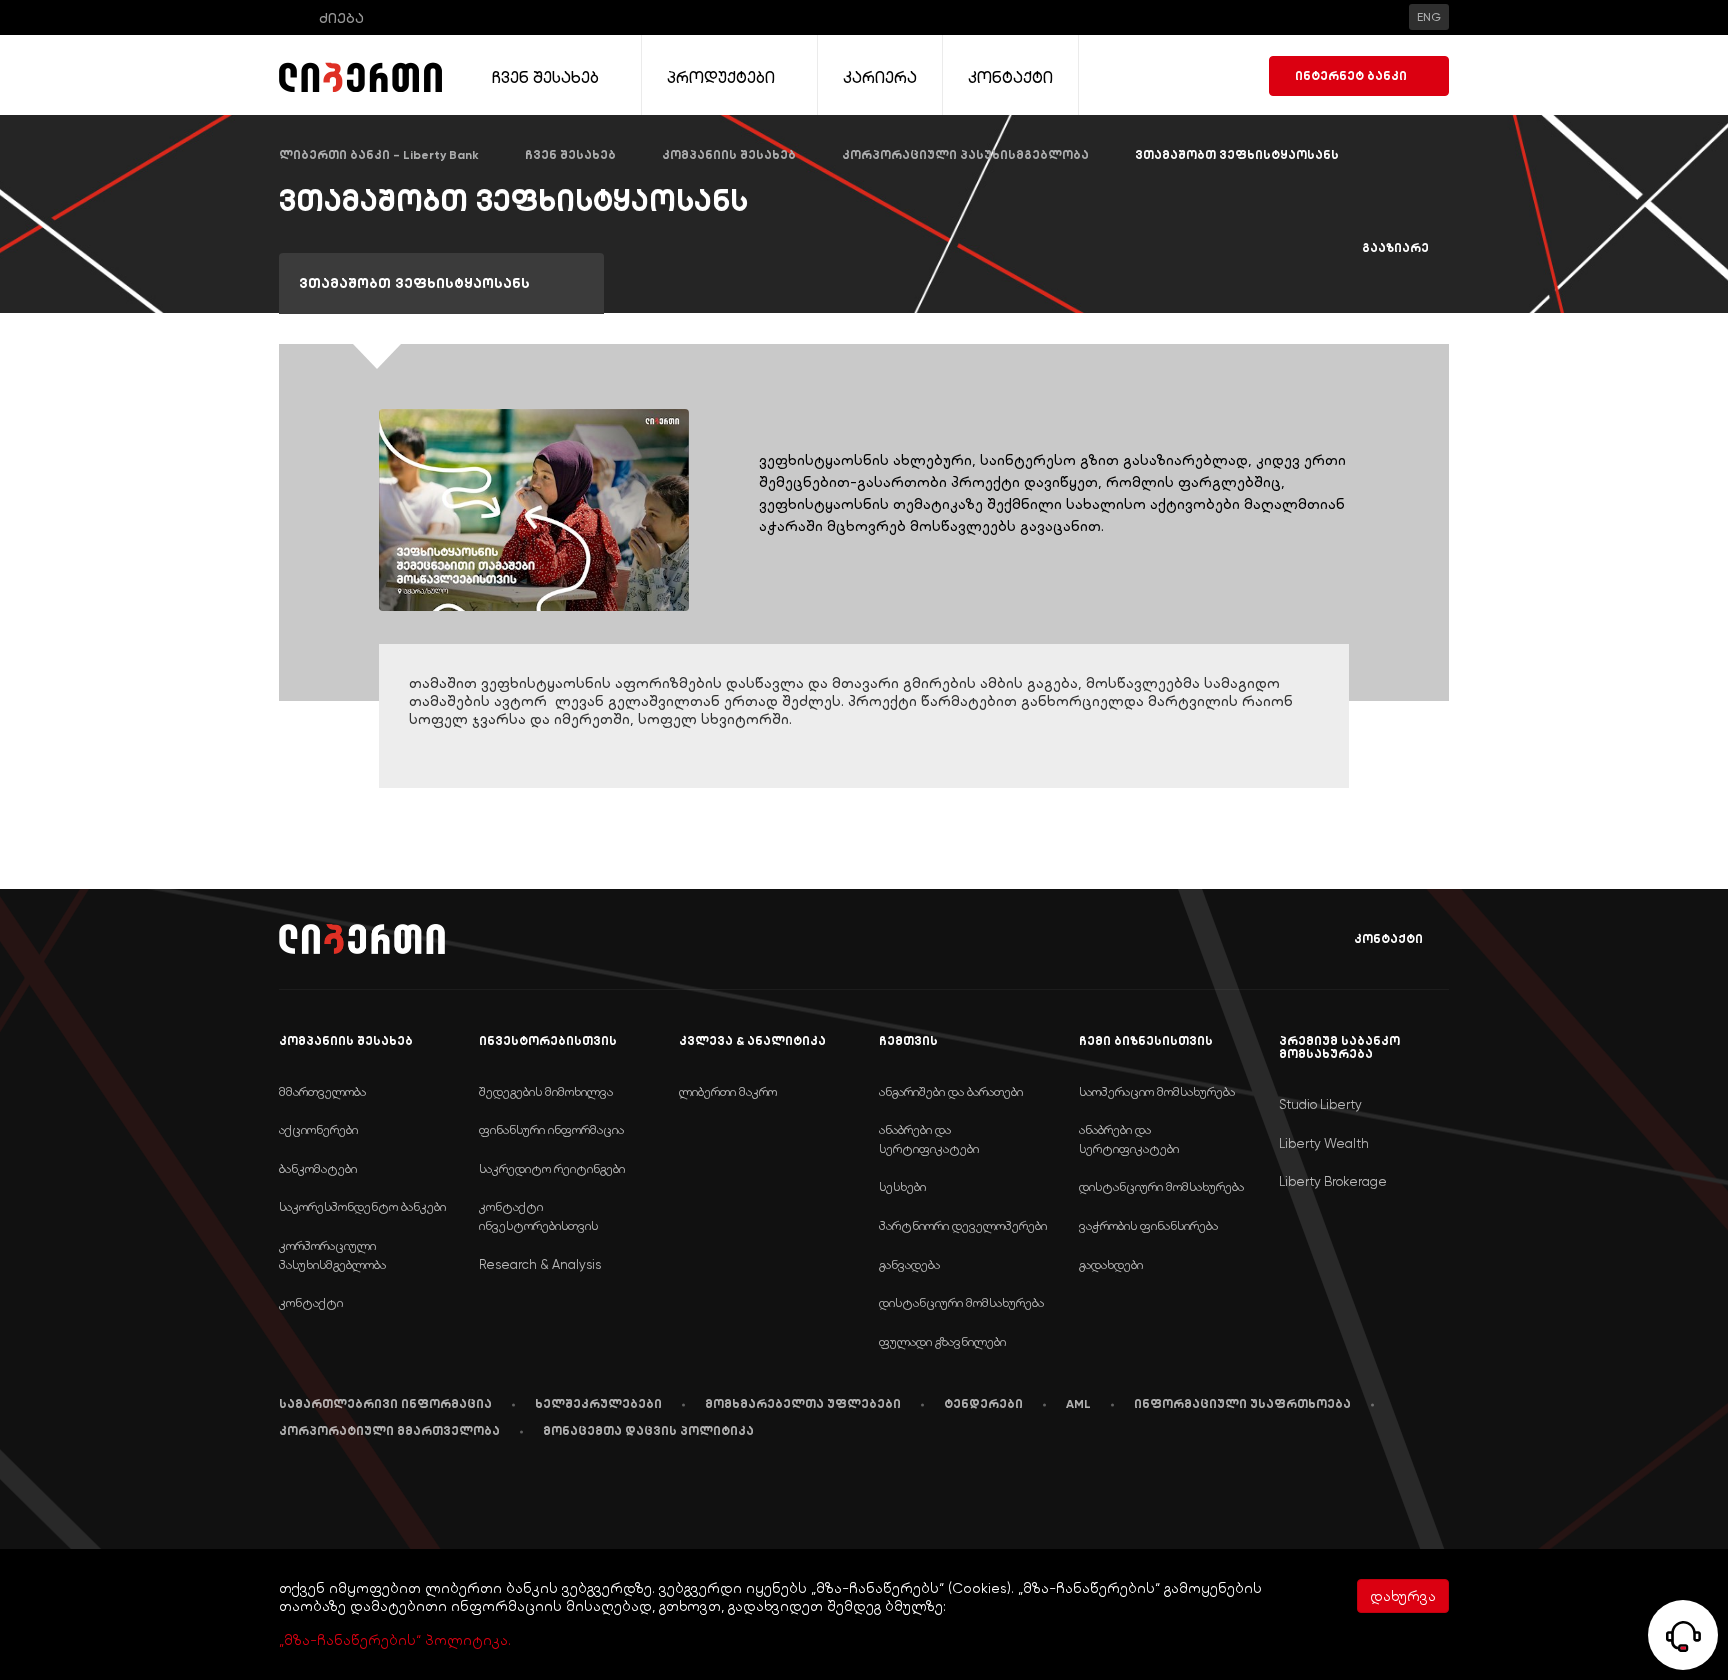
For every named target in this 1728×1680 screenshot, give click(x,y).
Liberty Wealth (1324, 1143)
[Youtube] (375, 1493)
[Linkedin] (327, 1493)
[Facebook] (283, 1493)
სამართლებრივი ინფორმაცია (385, 1404)
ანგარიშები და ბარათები (951, 1091)
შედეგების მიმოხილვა (546, 1091)
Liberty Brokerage (1333, 1181)
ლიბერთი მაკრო (728, 1091)
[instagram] (472, 1493)
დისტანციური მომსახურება (961, 1302)
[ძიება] (293, 17)
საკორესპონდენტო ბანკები (362, 1206)
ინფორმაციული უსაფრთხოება (1242, 1404)
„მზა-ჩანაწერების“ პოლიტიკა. (395, 1640)
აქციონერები (318, 1129)
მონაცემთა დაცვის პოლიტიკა (648, 1431)
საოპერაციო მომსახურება (1157, 1091)
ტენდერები (983, 1404)
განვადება (909, 1264)
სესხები (902, 1186)
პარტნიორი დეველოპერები (963, 1225)
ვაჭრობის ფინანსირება (1148, 1225)
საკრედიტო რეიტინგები (552, 1168)
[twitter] (423, 1494)
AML (1078, 1404)
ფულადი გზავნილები (942, 1341)
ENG (1429, 17)
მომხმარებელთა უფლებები (803, 1404)
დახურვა (1403, 1596)
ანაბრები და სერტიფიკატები (929, 1139)
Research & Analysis (540, 1264)
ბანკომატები (318, 1168)
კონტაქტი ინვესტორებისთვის (538, 1216)
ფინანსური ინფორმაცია (551, 1129)
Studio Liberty (1320, 1104)
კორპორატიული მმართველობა (389, 1431)
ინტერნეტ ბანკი (1351, 76)
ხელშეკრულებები (598, 1404)
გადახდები (1111, 1264)
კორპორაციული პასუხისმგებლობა (332, 1255)
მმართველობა (322, 1091)
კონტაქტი (1388, 939)
